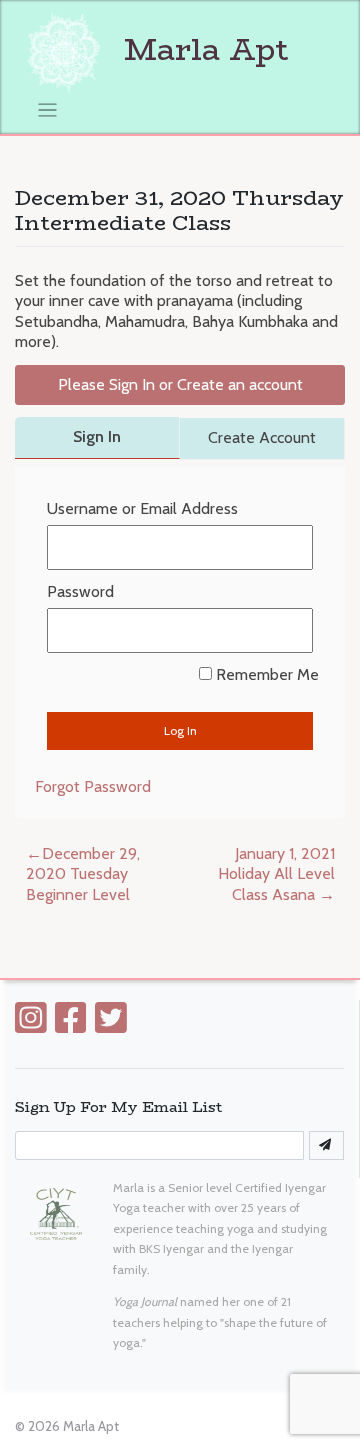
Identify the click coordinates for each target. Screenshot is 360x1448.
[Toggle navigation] (47, 110)
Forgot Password (93, 786)
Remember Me (265, 674)
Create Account (262, 437)
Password (80, 591)
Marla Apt (202, 49)
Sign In (97, 436)
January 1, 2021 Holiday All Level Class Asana (276, 874)
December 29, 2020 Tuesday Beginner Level (83, 874)
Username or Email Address (142, 508)
